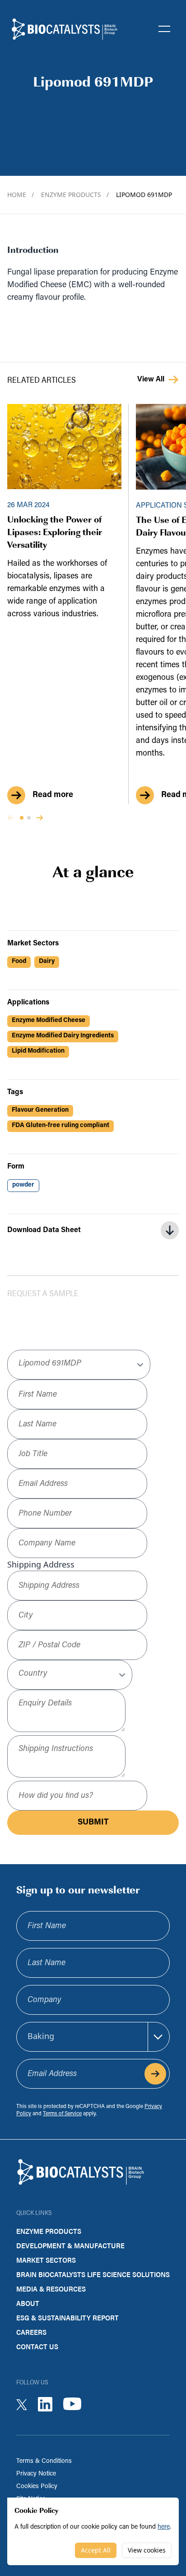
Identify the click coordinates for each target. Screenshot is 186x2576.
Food (19, 961)
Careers (31, 2332)
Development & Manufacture (70, 2245)
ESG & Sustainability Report (67, 2317)
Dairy (47, 961)
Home (21, 195)
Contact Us (37, 2346)
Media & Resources (51, 2289)
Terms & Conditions (44, 2461)
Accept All (96, 2550)
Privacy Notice (36, 2474)
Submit (93, 1823)
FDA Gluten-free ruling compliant (60, 1125)
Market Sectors (46, 2260)
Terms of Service (62, 2114)
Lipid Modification (38, 1051)
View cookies (147, 2550)
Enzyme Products (75, 195)
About (28, 2303)
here (164, 2527)
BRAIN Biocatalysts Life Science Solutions (93, 2274)
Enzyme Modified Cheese (49, 1020)
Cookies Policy (37, 2487)
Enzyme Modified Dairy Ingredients (63, 1036)
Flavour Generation (40, 1110)
